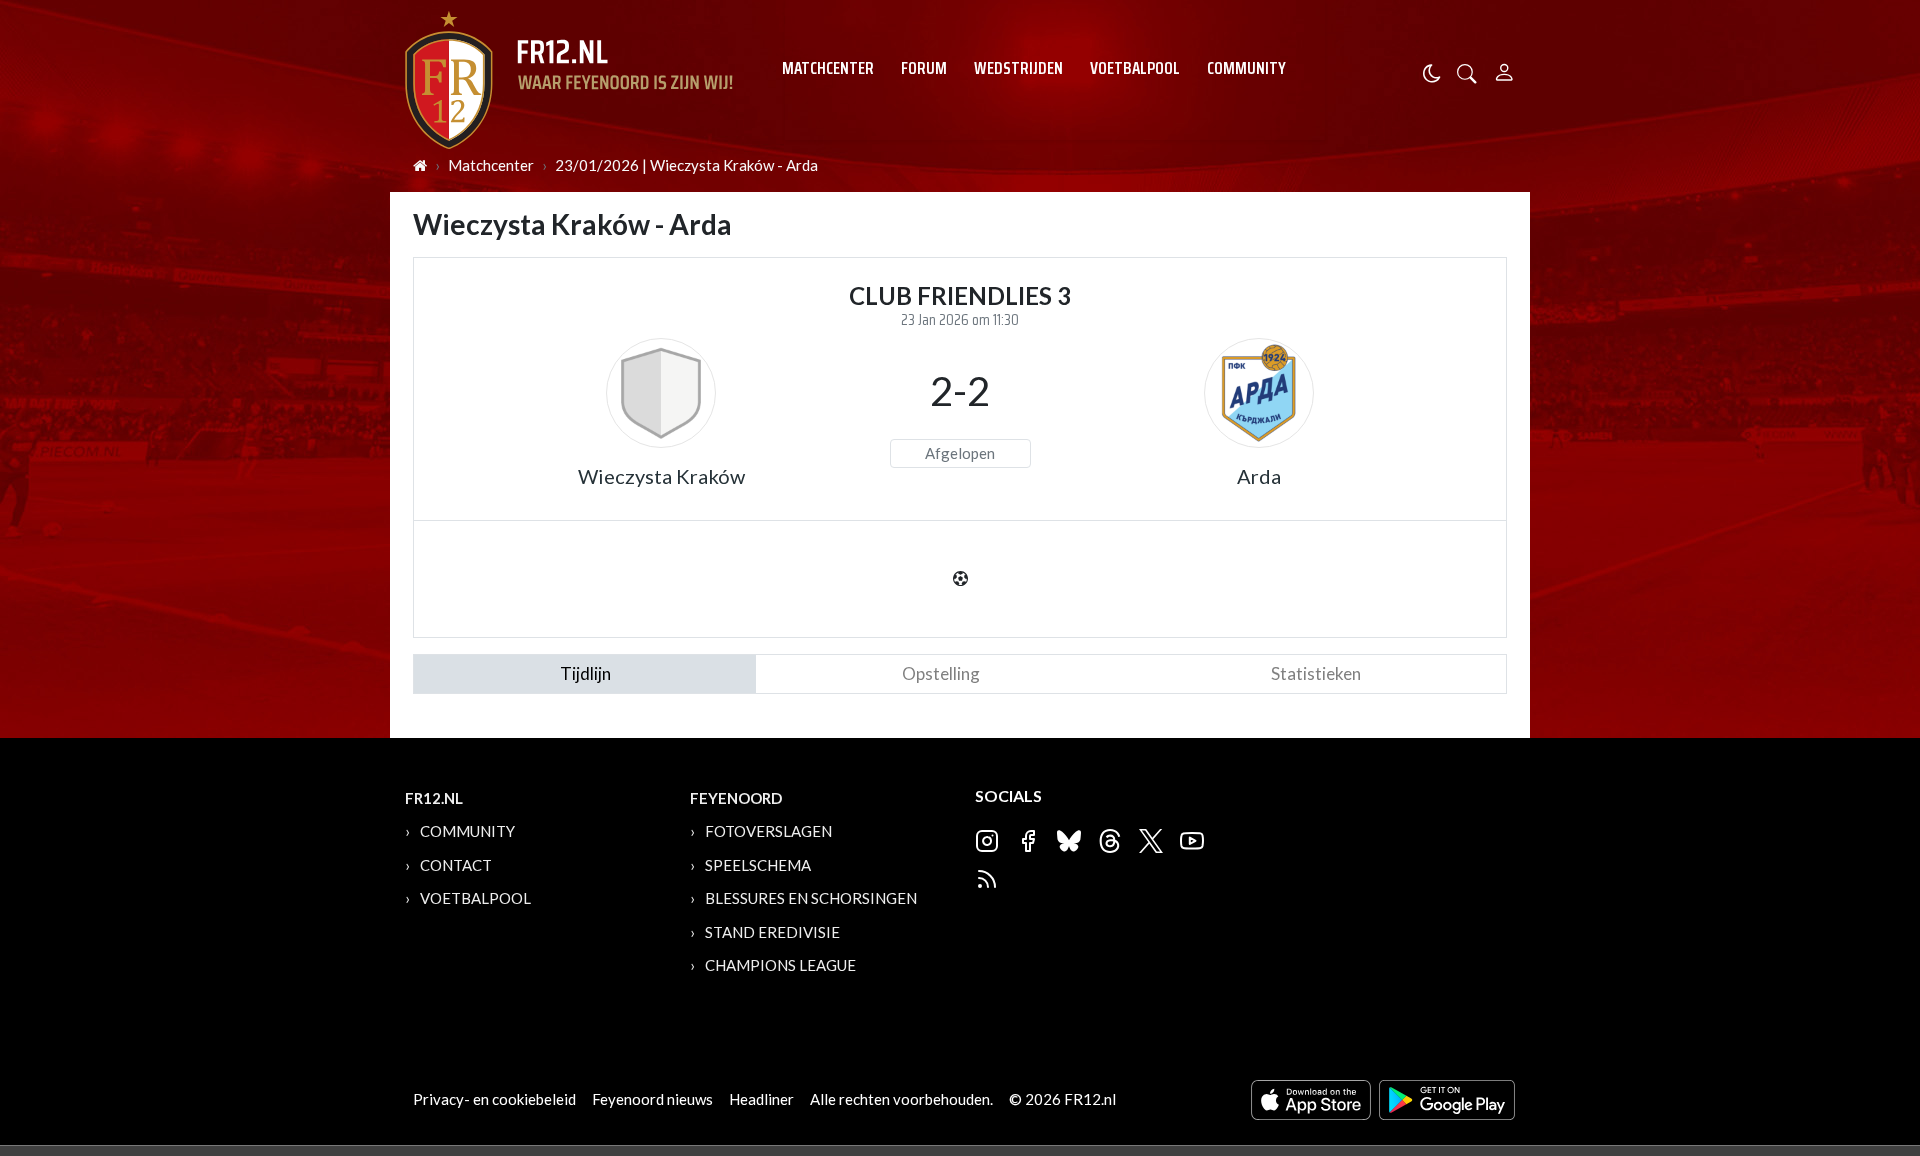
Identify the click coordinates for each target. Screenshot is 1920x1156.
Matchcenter (828, 68)
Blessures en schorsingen (811, 898)
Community (1246, 68)
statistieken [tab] (1316, 673)
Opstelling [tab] (941, 673)
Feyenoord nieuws (652, 1099)
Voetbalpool (1135, 68)
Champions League (780, 965)
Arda (1259, 476)
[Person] (1504, 69)
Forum (924, 68)
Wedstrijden (1018, 68)
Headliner (761, 1099)
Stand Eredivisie (772, 932)
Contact (456, 865)
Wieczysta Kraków (661, 476)
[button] (1467, 71)
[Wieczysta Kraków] (661, 393)
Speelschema (758, 865)
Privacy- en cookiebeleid (494, 1099)
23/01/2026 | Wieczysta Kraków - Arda (686, 165)
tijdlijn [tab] (585, 673)
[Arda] (1259, 393)
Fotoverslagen (768, 831)
